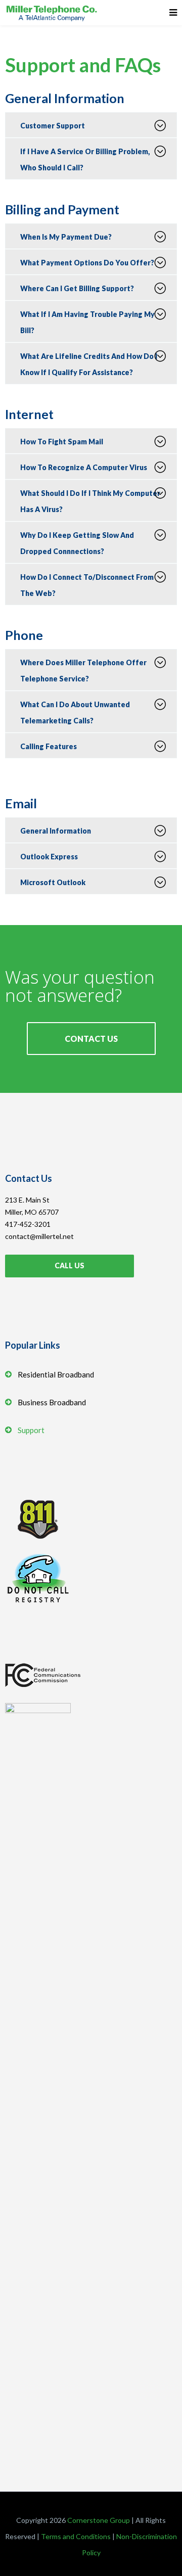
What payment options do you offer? (87, 263)
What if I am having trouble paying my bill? (87, 322)
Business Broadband (52, 1402)
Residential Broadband (56, 1374)
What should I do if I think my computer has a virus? (90, 501)
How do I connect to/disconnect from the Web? (87, 585)
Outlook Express (49, 857)
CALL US (70, 1266)
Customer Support (53, 126)
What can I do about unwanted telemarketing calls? (75, 712)
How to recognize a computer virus (84, 467)
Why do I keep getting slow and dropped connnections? (77, 543)
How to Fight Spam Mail (62, 442)
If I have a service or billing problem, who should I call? (85, 159)
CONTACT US (91, 1039)
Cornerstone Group (99, 2520)
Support (31, 1430)
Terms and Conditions (76, 2536)
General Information (56, 831)
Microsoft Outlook (53, 882)
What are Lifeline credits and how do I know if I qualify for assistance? (89, 364)
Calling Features (49, 746)
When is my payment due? (66, 237)
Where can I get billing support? (77, 288)
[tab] (91, 125)
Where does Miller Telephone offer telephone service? (83, 671)
